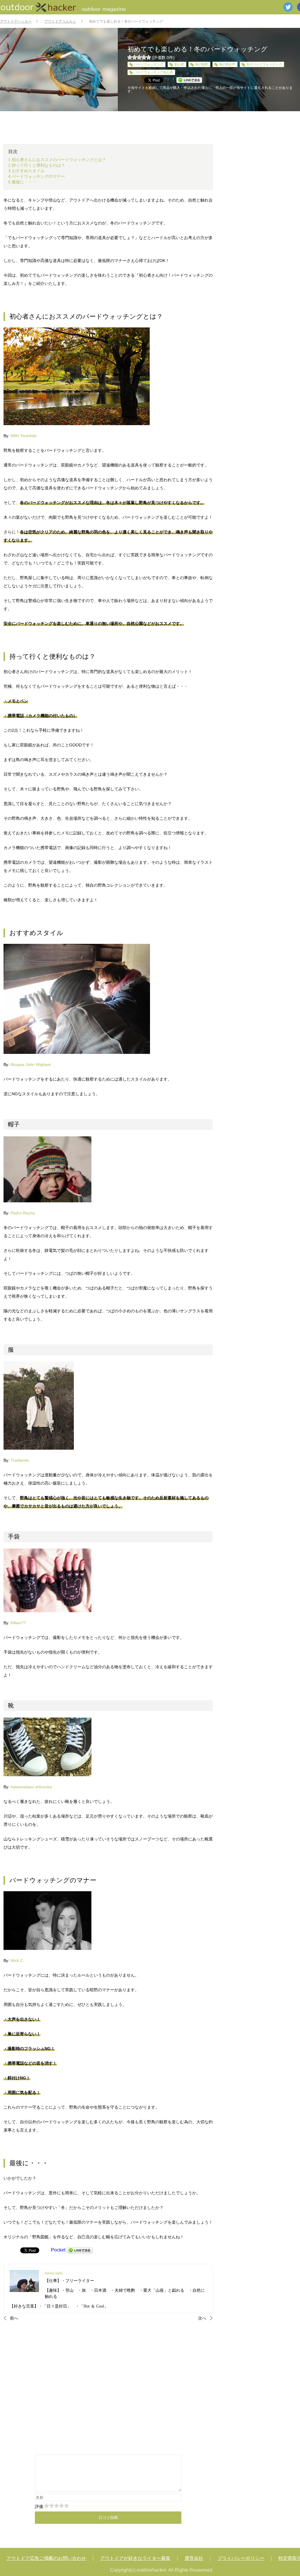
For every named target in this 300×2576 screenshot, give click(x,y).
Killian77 (18, 1623)
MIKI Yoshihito (24, 436)
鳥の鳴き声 (227, 64)
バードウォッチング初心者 (154, 72)
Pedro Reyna (23, 1213)
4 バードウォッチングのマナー (37, 176)
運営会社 (194, 2558)
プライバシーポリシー (241, 2558)
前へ (14, 2318)
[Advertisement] (108, 2387)
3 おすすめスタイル (26, 171)
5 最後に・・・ (22, 182)
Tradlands (20, 1460)
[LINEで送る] (80, 2250)
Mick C (17, 1960)
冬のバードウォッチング (264, 64)
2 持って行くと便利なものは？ (37, 165)
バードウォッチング (149, 64)
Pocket (58, 2250)
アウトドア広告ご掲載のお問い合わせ (46, 2558)
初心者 (179, 64)
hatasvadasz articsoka (31, 1787)
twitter (288, 7)
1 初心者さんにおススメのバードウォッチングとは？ (57, 160)
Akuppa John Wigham (31, 1064)
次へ (202, 2318)
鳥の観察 (202, 64)
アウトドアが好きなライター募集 (135, 2558)
